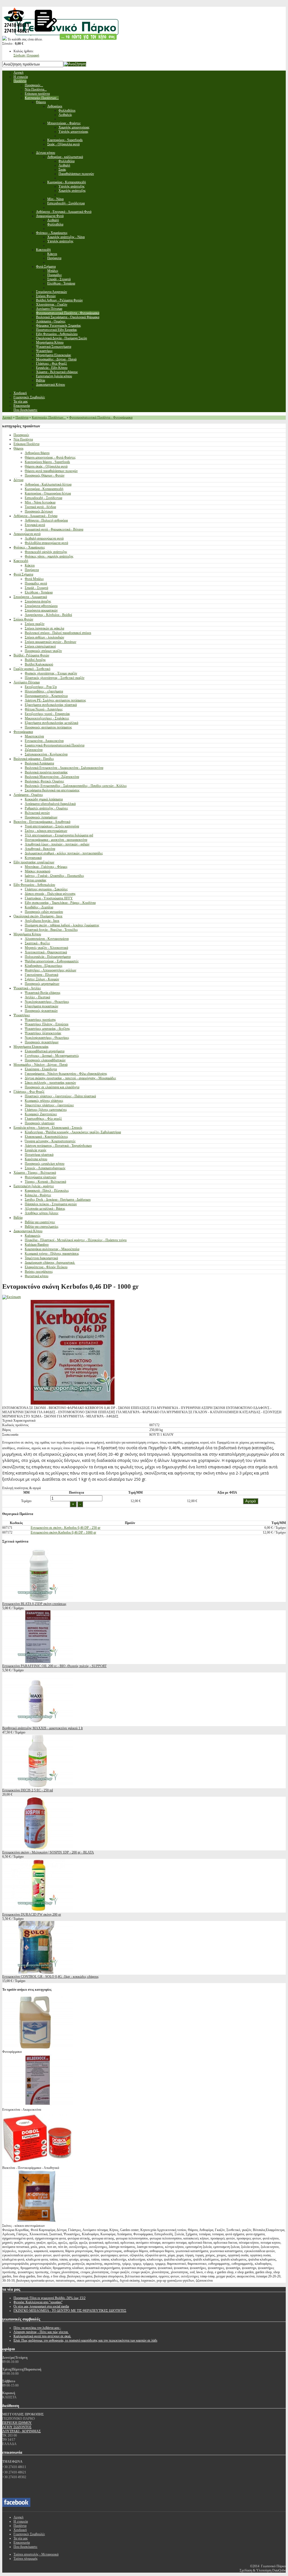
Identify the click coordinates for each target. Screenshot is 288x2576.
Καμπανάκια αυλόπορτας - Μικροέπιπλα (52, 1249)
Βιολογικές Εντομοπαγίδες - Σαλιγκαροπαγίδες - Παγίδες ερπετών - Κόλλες (76, 786)
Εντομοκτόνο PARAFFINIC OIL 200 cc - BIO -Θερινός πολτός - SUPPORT (54, 1666)
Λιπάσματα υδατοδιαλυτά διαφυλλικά (50, 804)
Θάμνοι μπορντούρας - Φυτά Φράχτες (50, 457)
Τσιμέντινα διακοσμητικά (41, 1258)
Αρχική (7, 417)
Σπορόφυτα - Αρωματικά (30, 597)
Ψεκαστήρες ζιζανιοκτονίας (43, 1033)
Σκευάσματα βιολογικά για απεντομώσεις (52, 790)
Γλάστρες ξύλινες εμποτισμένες (46, 1110)
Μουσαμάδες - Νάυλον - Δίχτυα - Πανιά (40, 1065)
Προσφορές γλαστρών (40, 1123)
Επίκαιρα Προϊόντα (26, 444)
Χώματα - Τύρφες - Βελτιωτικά (35, 1173)
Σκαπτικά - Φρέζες (37, 943)
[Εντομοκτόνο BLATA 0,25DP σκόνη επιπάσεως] (37, 1600)
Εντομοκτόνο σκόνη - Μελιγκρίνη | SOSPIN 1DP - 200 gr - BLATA (48, 1852)
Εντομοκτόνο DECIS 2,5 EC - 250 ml (28, 1790)
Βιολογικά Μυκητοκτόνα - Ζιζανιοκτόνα (52, 777)
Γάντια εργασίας (36, 880)
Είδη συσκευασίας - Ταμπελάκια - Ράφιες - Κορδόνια (60, 903)
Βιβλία (18, 1218)
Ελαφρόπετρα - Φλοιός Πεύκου (46, 1267)
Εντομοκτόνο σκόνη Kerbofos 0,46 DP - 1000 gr (63, 1532)
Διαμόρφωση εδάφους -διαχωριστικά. (50, 1263)
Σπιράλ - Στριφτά (36, 588)
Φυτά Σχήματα (23, 574)
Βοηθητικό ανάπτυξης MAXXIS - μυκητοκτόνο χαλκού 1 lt (42, 1728)
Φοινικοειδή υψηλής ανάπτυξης (46, 552)
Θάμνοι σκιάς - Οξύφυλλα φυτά (46, 466)
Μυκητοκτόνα (34, 736)
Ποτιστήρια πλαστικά (39, 1155)
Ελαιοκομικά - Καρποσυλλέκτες (46, 1137)
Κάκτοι (30, 565)
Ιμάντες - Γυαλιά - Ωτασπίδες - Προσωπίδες (54, 876)
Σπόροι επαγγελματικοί (40, 646)
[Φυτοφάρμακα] (37, 2047)
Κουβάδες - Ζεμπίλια (39, 907)
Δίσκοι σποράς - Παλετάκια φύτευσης (50, 894)
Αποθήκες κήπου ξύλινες (42, 1213)
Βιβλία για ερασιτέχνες (40, 1222)
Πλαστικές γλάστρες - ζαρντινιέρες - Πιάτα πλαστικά (60, 1096)
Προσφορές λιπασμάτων (41, 817)
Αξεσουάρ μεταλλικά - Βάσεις (45, 1209)
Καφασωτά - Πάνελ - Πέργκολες (47, 1191)
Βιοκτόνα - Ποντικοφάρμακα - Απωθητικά (42, 822)
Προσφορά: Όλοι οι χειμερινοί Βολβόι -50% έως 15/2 (49, 2298)
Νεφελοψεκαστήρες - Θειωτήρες (47, 1002)
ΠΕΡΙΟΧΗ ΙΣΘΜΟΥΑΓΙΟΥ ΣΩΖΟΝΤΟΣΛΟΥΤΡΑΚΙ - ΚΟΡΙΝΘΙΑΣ (22, 2427)
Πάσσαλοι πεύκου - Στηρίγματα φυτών (51, 1204)
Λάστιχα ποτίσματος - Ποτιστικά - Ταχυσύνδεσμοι (58, 1146)
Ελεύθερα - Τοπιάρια (39, 592)
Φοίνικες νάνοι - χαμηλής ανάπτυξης (49, 556)
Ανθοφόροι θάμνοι (37, 453)
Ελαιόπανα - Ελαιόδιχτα (41, 1069)
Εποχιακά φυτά (35, 525)
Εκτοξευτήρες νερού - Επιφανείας (47, 714)
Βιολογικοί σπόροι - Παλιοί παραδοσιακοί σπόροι (58, 633)
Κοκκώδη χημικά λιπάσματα (44, 799)
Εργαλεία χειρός (36, 1150)
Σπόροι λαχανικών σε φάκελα (44, 628)
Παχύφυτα (32, 570)
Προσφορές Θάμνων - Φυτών (45, 475)
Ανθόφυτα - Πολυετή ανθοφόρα (46, 520)
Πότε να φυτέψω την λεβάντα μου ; (37, 2328)
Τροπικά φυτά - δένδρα (40, 507)
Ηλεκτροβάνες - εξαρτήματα (44, 691)
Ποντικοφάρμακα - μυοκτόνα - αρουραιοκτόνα (56, 840)
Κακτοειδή (21, 561)
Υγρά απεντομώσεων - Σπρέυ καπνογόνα (52, 826)
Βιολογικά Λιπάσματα (39, 763)
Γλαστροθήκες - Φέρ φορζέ (43, 1119)
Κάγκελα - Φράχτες (38, 1195)
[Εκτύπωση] (12, 1297)
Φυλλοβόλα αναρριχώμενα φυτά (46, 543)
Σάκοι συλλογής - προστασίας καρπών (50, 1083)
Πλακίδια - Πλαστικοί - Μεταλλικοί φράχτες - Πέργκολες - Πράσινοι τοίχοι (76, 1240)
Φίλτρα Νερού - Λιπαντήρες (44, 709)
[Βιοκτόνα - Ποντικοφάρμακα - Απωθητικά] (37, 2164)
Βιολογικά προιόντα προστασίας (46, 772)
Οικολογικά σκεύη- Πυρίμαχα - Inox (38, 916)
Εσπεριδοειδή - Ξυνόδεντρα (43, 498)
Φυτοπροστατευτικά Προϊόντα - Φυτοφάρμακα (101, 417)
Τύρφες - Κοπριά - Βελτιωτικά (45, 1182)
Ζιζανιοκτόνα (34, 750)
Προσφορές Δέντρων (39, 511)
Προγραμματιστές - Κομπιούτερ (46, 696)
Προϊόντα (22, 417)
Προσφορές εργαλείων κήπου (45, 1164)
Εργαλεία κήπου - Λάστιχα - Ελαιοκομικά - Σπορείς (48, 1128)
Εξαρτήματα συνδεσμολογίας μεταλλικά (51, 723)
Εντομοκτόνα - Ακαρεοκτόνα (44, 741)
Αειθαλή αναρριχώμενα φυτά (44, 538)
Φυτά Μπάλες (34, 579)
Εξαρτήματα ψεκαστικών (41, 1006)
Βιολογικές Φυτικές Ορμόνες (44, 781)
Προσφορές (21, 435)
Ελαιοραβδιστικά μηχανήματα (45, 1051)
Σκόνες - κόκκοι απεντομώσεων (46, 831)
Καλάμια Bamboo (37, 1245)
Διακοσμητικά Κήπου (28, 1231)
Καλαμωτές (33, 1236)
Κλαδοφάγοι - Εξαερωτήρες (44, 966)
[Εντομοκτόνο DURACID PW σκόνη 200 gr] (37, 1910)
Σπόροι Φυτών (23, 619)
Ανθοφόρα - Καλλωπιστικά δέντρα (48, 484)
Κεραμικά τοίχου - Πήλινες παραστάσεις (52, 1254)
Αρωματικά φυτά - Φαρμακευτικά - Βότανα (54, 529)
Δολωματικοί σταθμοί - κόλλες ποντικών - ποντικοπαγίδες (64, 853)
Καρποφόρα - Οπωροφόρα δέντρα (48, 493)
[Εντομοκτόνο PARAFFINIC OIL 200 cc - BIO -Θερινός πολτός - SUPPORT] (37, 1662)
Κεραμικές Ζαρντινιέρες (41, 1114)
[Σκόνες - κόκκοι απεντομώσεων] (37, 2221)
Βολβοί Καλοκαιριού (39, 664)
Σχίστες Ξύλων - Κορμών (42, 979)
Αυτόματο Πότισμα (27, 682)
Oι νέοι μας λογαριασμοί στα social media (41, 2306)
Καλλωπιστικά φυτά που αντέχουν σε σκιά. (42, 2336)
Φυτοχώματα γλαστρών (40, 1177)
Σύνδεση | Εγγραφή (26, 55)
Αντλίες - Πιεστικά (37, 997)
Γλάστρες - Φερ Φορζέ (29, 1092)
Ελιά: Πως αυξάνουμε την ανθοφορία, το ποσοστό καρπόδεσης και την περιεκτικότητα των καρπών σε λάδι (85, 2340)
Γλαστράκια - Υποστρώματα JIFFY (49, 898)
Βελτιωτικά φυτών (37, 813)
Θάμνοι (18, 448)
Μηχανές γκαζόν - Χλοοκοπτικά (46, 948)
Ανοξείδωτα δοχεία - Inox (42, 921)
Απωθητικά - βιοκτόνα (40, 849)
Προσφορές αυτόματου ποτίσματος (48, 727)
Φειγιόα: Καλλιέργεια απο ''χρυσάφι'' (38, 2302)
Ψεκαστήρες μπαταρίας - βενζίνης (47, 1029)
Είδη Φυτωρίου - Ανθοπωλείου (34, 885)
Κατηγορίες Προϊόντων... (49, 417)
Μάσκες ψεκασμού (38, 871)
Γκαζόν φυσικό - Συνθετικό (32, 669)
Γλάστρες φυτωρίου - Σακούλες (46, 889)
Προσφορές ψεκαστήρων (42, 1042)
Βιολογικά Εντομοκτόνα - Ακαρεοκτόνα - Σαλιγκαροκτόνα (64, 768)
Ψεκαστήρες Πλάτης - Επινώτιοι (47, 1024)
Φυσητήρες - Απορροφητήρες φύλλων (50, 970)
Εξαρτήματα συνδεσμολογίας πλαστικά (51, 705)
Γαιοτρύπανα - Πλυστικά (41, 975)
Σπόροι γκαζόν (35, 624)
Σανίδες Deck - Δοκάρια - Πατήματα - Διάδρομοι (58, 1200)
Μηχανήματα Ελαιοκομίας (31, 1047)
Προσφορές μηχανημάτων (42, 984)
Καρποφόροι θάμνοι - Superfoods (47, 462)
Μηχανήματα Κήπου (27, 934)
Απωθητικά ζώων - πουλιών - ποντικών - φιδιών (57, 844)
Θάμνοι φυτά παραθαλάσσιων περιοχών (51, 471)
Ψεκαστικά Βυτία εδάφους (43, 993)
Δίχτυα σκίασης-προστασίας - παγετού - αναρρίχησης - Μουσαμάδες (70, 1078)
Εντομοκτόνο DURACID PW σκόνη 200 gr (32, 1914)
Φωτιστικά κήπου (37, 1276)
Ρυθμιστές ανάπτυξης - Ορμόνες (46, 808)
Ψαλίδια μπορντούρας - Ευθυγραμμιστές (52, 961)
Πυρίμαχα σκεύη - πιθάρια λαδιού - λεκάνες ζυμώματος (62, 925)
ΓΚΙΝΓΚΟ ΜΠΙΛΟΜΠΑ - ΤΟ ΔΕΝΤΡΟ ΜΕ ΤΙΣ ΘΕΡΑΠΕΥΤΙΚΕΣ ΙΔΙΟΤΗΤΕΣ (70, 2311)
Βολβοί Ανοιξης (35, 660)
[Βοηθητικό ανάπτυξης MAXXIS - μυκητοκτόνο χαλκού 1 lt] (37, 1724)
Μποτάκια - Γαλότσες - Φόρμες (46, 867)
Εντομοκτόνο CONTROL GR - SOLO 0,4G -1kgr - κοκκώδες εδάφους (50, 1977)
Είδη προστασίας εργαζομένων (34, 862)
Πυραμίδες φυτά (36, 583)
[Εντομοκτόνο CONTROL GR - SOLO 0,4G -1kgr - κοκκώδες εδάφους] (37, 1972)
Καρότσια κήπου (36, 1159)
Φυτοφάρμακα (23, 732)
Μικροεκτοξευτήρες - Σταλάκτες (47, 718)
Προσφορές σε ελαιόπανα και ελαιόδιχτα (52, 1087)
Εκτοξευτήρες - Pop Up (41, 687)
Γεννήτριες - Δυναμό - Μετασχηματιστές (52, 1056)
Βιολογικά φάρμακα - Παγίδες (34, 759)
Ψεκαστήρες (22, 1015)
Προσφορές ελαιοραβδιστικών (45, 1060)
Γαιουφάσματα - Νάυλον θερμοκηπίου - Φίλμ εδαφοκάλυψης (66, 1074)
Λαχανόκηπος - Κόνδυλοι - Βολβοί (48, 615)
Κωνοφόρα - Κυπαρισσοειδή (44, 489)
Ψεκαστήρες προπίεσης (40, 1020)
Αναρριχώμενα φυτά (27, 534)
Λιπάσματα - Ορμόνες (28, 795)
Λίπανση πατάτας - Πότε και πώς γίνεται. (41, 2332)
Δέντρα (18, 480)
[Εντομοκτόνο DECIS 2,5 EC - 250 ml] (37, 1786)
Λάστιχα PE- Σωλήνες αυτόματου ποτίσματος (55, 700)
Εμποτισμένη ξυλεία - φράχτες (34, 1186)
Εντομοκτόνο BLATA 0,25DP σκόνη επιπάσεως (34, 1604)
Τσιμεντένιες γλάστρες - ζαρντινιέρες (49, 1105)
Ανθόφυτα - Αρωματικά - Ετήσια (35, 516)
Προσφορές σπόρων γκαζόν (43, 651)
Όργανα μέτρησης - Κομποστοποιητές (50, 1141)
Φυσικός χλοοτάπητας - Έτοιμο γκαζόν (51, 673)
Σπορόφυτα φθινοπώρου (41, 606)
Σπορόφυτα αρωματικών (41, 610)
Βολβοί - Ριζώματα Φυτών (31, 655)
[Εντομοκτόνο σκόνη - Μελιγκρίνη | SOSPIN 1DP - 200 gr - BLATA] (37, 1848)
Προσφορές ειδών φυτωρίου (44, 912)
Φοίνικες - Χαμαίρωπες (29, 547)
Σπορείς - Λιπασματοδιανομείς (45, 1168)
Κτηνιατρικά (33, 858)
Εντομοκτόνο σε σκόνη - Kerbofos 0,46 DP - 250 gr (66, 1528)
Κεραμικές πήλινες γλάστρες (44, 1101)
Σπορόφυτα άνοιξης (38, 601)
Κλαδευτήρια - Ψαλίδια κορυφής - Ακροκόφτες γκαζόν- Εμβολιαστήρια (73, 1132)
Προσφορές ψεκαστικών (41, 1011)
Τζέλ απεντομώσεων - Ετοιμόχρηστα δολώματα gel (59, 835)
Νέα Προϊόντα (23, 439)
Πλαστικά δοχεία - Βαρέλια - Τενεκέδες (51, 930)
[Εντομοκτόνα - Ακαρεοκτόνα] (37, 2105)
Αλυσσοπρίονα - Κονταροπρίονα (47, 939)
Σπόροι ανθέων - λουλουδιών (44, 637)
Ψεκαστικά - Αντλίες (27, 988)
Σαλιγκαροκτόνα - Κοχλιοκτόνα (46, 754)
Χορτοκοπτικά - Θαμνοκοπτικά (46, 952)
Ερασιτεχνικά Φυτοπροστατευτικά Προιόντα (55, 745)
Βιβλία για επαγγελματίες (42, 1227)
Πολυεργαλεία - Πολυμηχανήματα (48, 957)
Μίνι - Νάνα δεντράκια (40, 502)
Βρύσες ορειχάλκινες (39, 1272)
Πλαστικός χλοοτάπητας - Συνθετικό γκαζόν (55, 678)
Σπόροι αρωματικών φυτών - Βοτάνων (50, 642)
